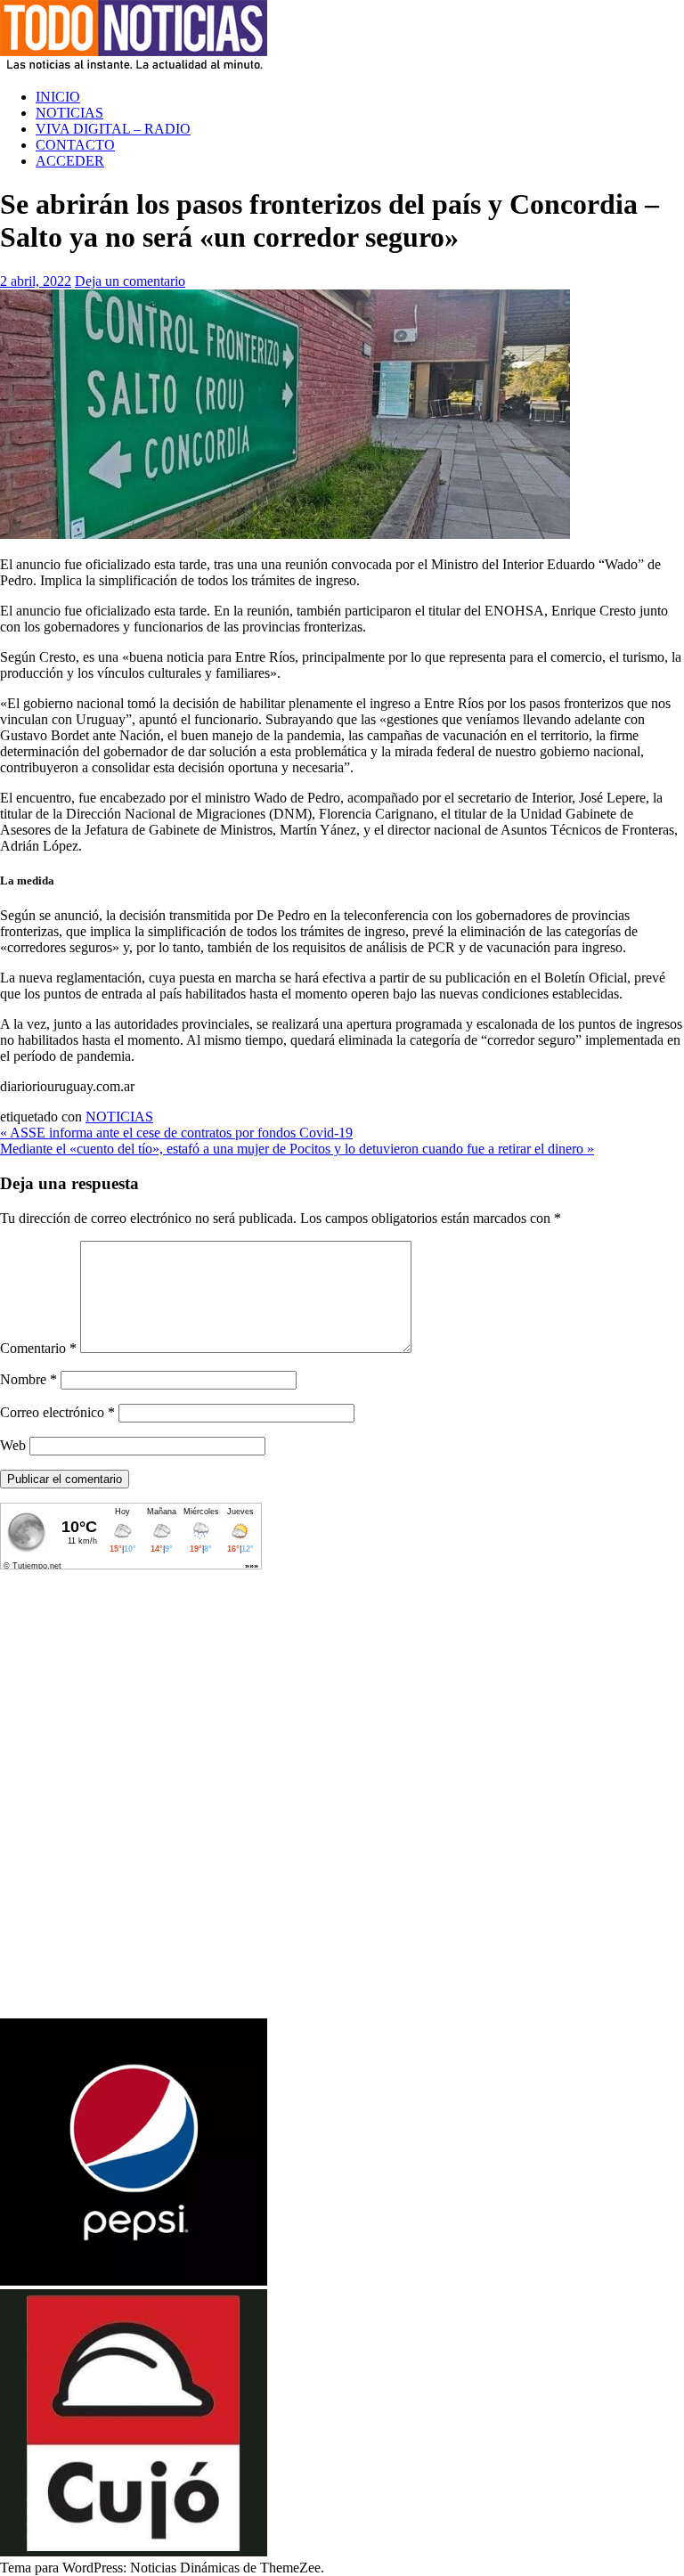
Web (13, 1445)
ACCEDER (70, 161)
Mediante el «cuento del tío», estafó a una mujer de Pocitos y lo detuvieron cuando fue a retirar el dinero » (297, 1149)
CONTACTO (75, 145)
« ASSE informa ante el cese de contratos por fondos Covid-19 (176, 1133)
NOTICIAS (69, 113)
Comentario (38, 1348)
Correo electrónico (57, 1412)
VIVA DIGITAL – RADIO (113, 129)
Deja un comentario (130, 281)
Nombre (28, 1379)
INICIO (58, 97)
